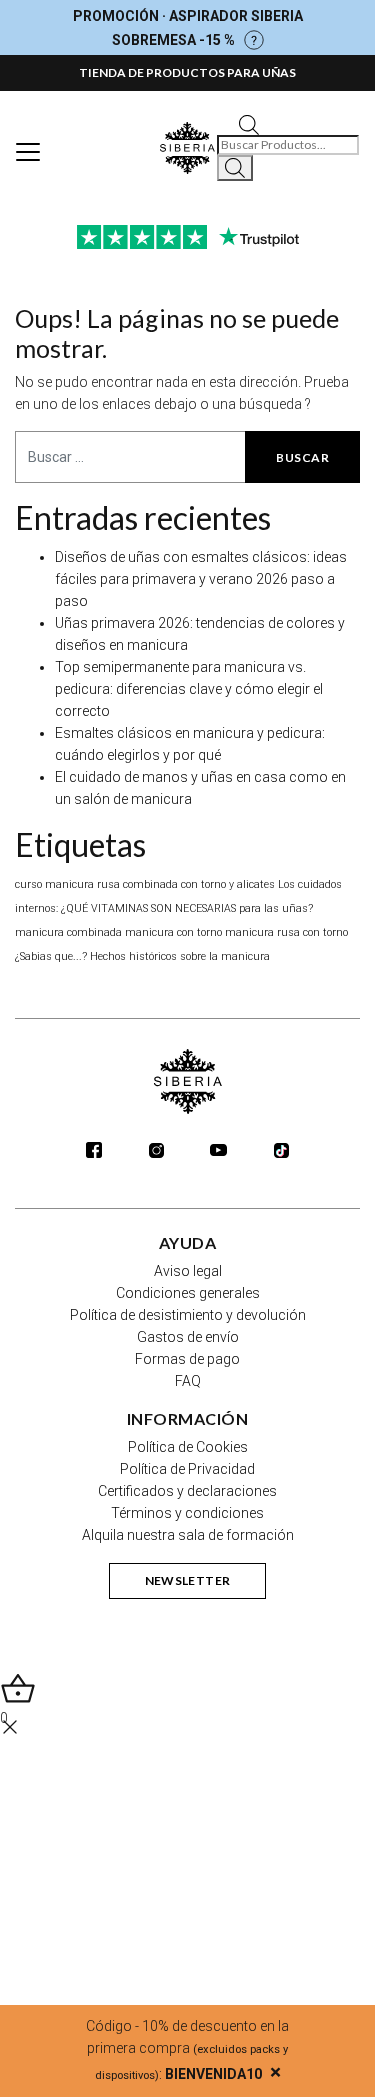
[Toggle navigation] (28, 152)
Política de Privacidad (187, 1469)
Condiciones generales (188, 1293)
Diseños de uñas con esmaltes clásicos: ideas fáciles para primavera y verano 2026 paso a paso (201, 579)
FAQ (188, 1381)
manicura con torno (173, 932)
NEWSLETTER (188, 1580)
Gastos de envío (188, 1337)
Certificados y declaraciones (187, 1491)
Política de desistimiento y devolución (188, 1315)
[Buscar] (235, 168)
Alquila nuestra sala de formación (188, 1535)
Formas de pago (187, 1359)
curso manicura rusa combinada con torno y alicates (145, 884)
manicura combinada (68, 932)
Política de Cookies (188, 1447)
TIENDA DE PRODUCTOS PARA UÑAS (187, 72)
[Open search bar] (249, 123)
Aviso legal (188, 1271)
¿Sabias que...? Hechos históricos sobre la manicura (142, 956)
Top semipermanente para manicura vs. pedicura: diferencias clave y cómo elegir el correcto (189, 689)
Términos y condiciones (187, 1513)
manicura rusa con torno (286, 932)
